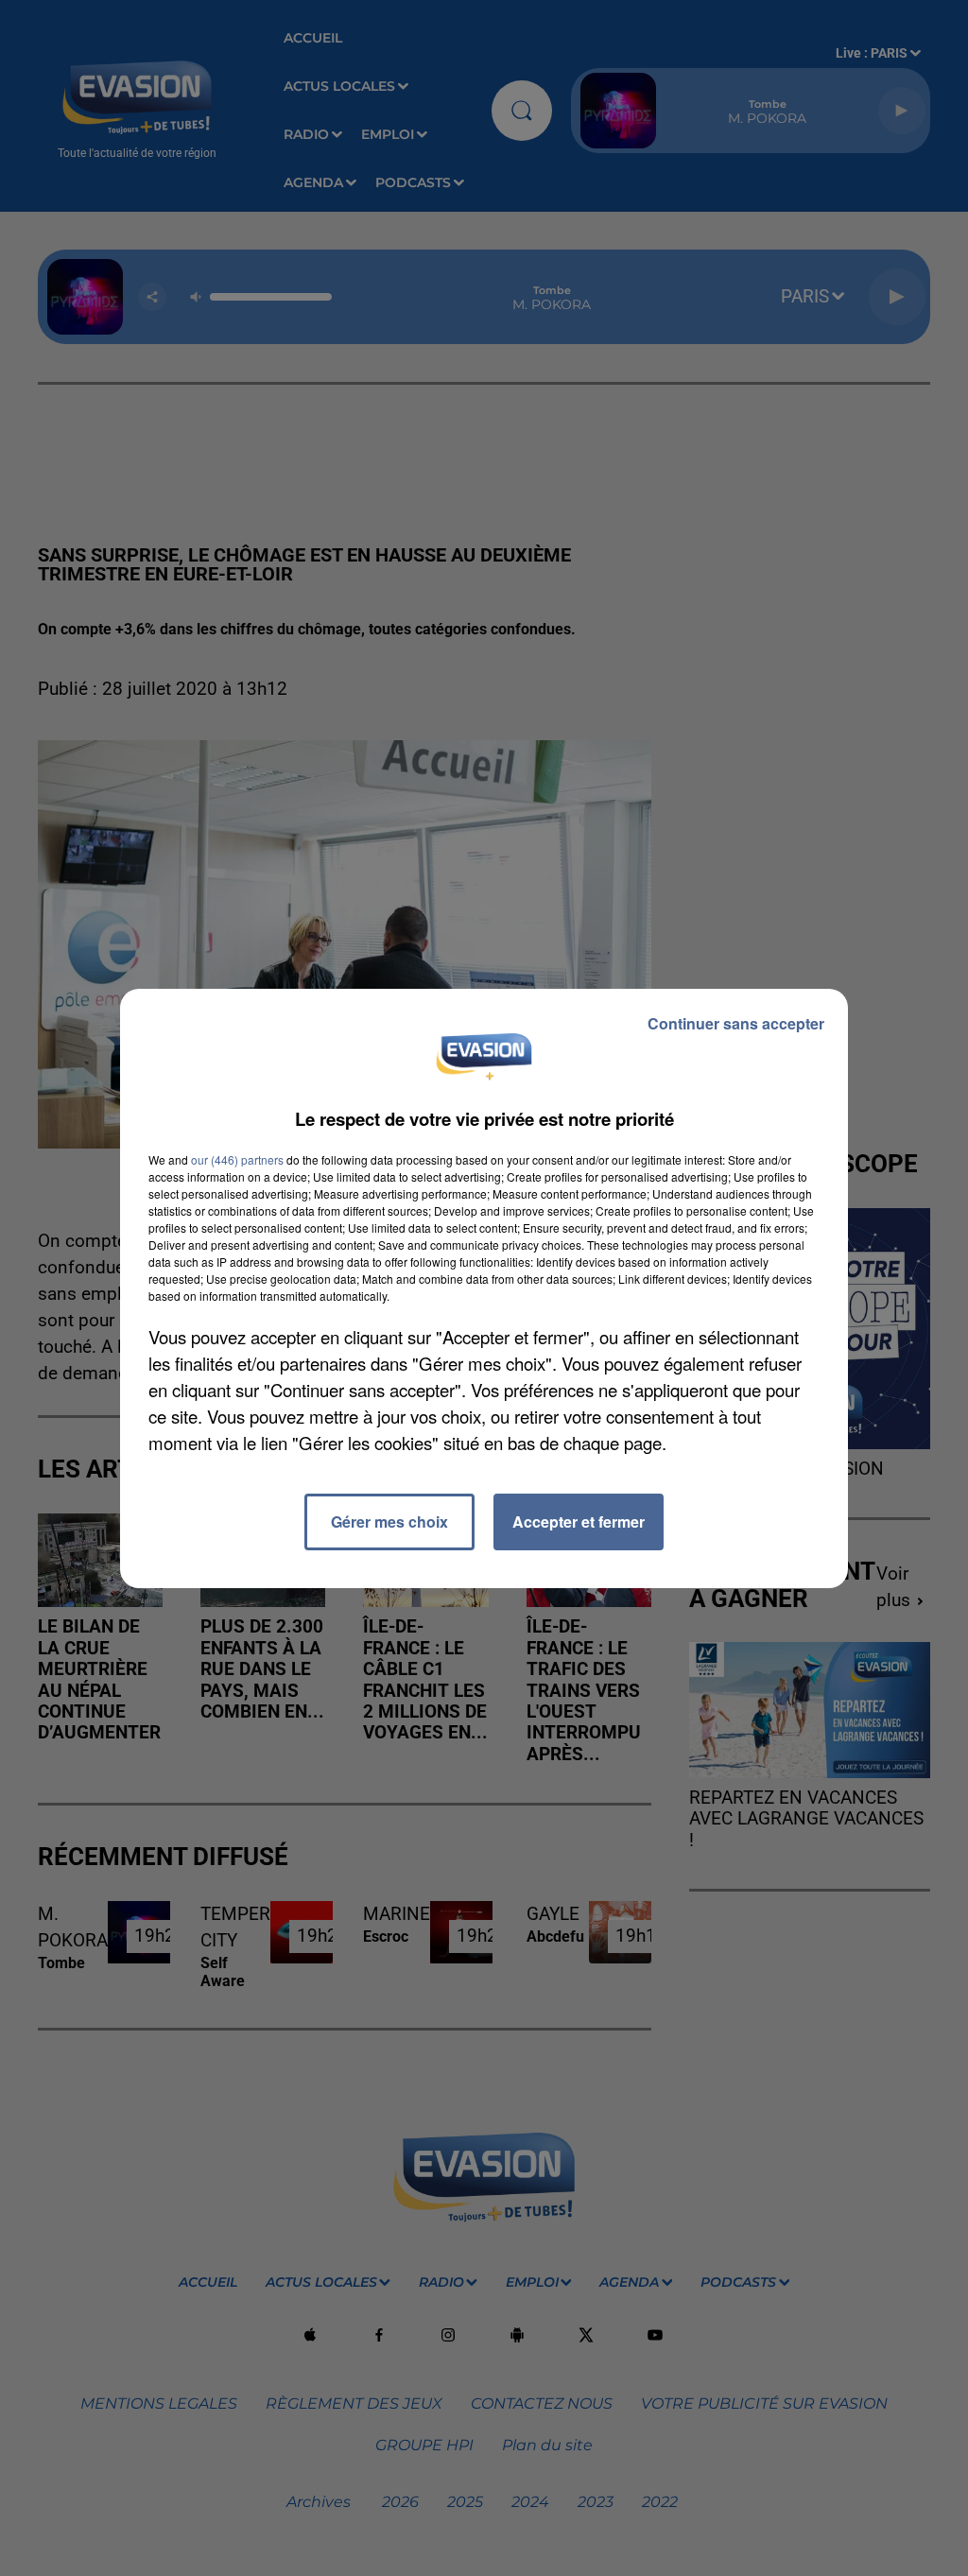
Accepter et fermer (579, 1521)
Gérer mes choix (389, 1521)
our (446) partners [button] (237, 1159)
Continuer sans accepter (736, 1023)
